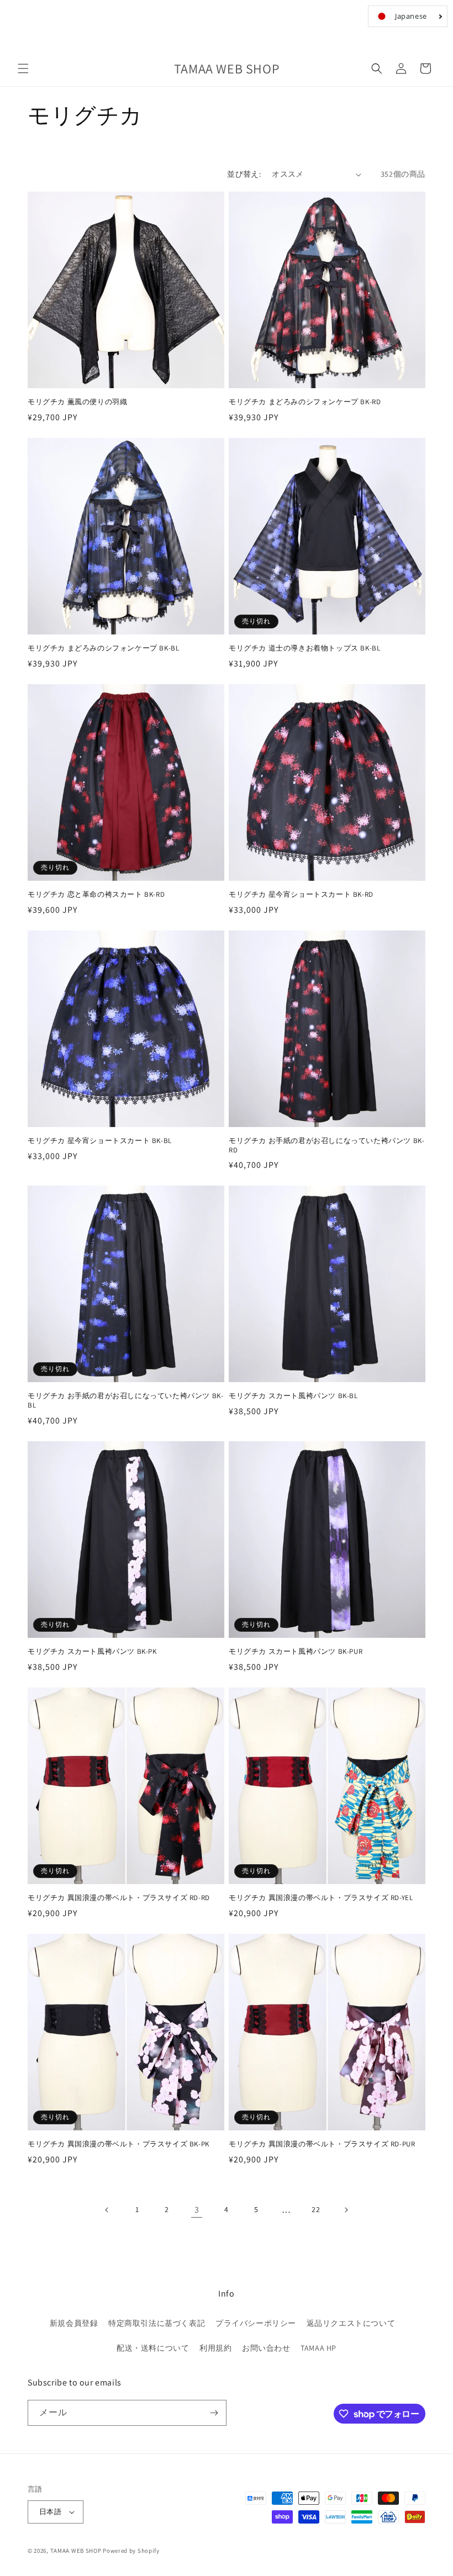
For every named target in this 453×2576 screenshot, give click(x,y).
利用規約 (215, 2348)
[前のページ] (107, 2210)
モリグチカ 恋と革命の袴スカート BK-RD (96, 895)
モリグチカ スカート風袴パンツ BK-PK (92, 1652)
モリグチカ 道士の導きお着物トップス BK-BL (304, 648)
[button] (23, 68)
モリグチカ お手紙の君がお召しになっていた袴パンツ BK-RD (326, 1146)
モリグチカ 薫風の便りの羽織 (77, 402)
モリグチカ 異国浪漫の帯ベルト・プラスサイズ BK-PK (118, 2144)
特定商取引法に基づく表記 (157, 2323)
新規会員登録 (74, 2323)
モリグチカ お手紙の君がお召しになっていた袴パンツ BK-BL (125, 1401)
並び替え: (244, 174)
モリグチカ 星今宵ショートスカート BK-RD (301, 895)
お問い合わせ (266, 2348)
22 (316, 2209)
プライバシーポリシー (256, 2323)
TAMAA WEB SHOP (76, 2551)
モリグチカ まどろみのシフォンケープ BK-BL (103, 648)
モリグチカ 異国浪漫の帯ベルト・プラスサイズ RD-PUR (322, 2144)
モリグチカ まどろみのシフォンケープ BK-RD (305, 402)
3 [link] (197, 2210)
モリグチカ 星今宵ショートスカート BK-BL (100, 1141)
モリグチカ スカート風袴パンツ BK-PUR (296, 1652)
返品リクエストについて (351, 2323)
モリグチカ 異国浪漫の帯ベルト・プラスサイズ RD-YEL (321, 1898)
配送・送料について (153, 2348)
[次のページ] (346, 2210)
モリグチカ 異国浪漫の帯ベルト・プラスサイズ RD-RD (119, 1898)
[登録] (214, 2413)
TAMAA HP (318, 2348)
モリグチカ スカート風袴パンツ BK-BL (293, 1396)
